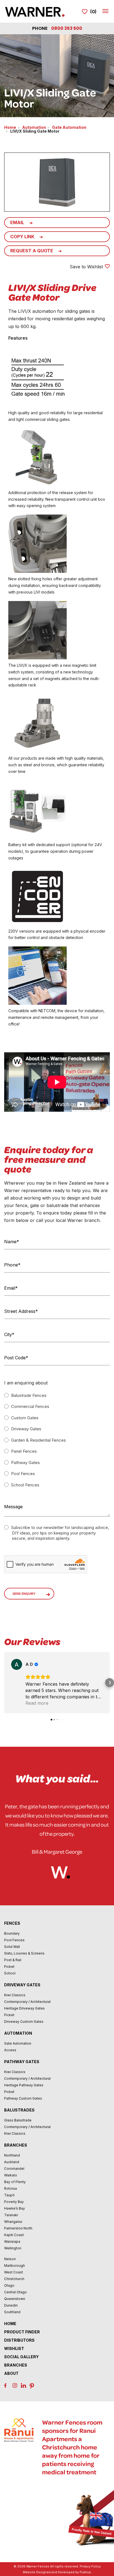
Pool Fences (22, 1474)
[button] (4, 1683)
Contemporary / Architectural (27, 2002)
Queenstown (15, 2299)
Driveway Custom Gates (24, 2022)
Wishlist (14, 2348)
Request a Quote (32, 251)
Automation (34, 127)
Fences (12, 1923)
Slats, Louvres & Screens (24, 1953)
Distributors (19, 2340)
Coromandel (14, 2169)
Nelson (10, 2259)
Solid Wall (12, 1947)
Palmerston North (18, 2228)
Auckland (12, 2162)
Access (10, 2050)
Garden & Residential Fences (38, 1440)
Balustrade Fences (28, 1395)
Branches (16, 2145)
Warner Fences (38, 2566)
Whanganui (13, 2222)
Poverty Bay (14, 2202)
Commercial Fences (30, 1406)
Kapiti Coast (14, 2235)
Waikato (11, 2175)
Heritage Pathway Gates (24, 2085)
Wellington (13, 2248)
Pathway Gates (25, 1463)
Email (17, 222)
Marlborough (15, 2266)
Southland (12, 2312)
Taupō (9, 2195)
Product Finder (22, 2332)
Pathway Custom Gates (23, 2098)
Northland (12, 2155)
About (11, 2373)
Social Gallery (21, 2357)
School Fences (25, 1485)
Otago (9, 2285)
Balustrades (19, 2110)
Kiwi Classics (15, 1995)
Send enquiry (24, 1594)
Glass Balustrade (18, 2120)
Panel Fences (23, 1451)
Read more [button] (37, 1703)
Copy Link (22, 237)
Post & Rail (13, 1960)
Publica (85, 2572)
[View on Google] (17, 1664)
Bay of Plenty (15, 2182)
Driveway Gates (26, 1429)
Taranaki (11, 2215)
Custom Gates (24, 1418)
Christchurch (14, 2279)
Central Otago (15, 2292)
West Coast (14, 2272)
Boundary (12, 1933)
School (10, 1973)
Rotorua (11, 2188)
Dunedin (11, 2305)
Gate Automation (69, 127)
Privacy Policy (90, 2566)
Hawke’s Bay (15, 2208)
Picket (9, 1967)
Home (10, 127)
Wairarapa (12, 2241)
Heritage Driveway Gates (24, 2008)
